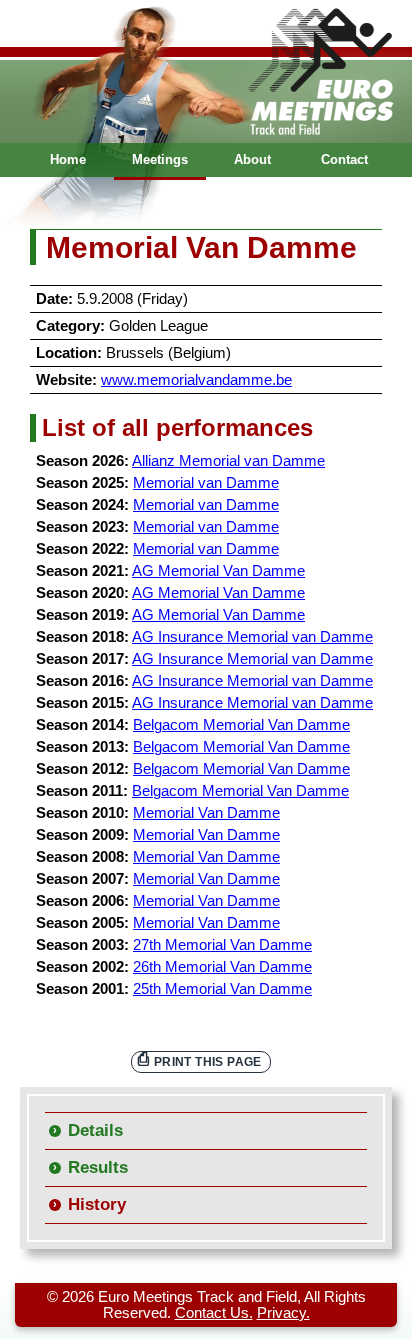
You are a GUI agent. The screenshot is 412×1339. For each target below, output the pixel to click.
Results (98, 1167)
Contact (344, 159)
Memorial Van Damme (206, 813)
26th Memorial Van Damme (222, 967)
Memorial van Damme (206, 483)
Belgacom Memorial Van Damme (241, 725)
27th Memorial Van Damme (222, 945)
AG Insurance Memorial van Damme (252, 637)
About (252, 159)
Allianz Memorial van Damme (228, 461)
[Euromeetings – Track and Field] (206, 71)
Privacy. (283, 1313)
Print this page (208, 1061)
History (97, 1204)
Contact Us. (214, 1313)
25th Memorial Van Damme (222, 989)
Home (68, 159)
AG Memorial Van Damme (218, 571)
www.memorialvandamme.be (196, 380)
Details (95, 1130)
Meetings (160, 159)
